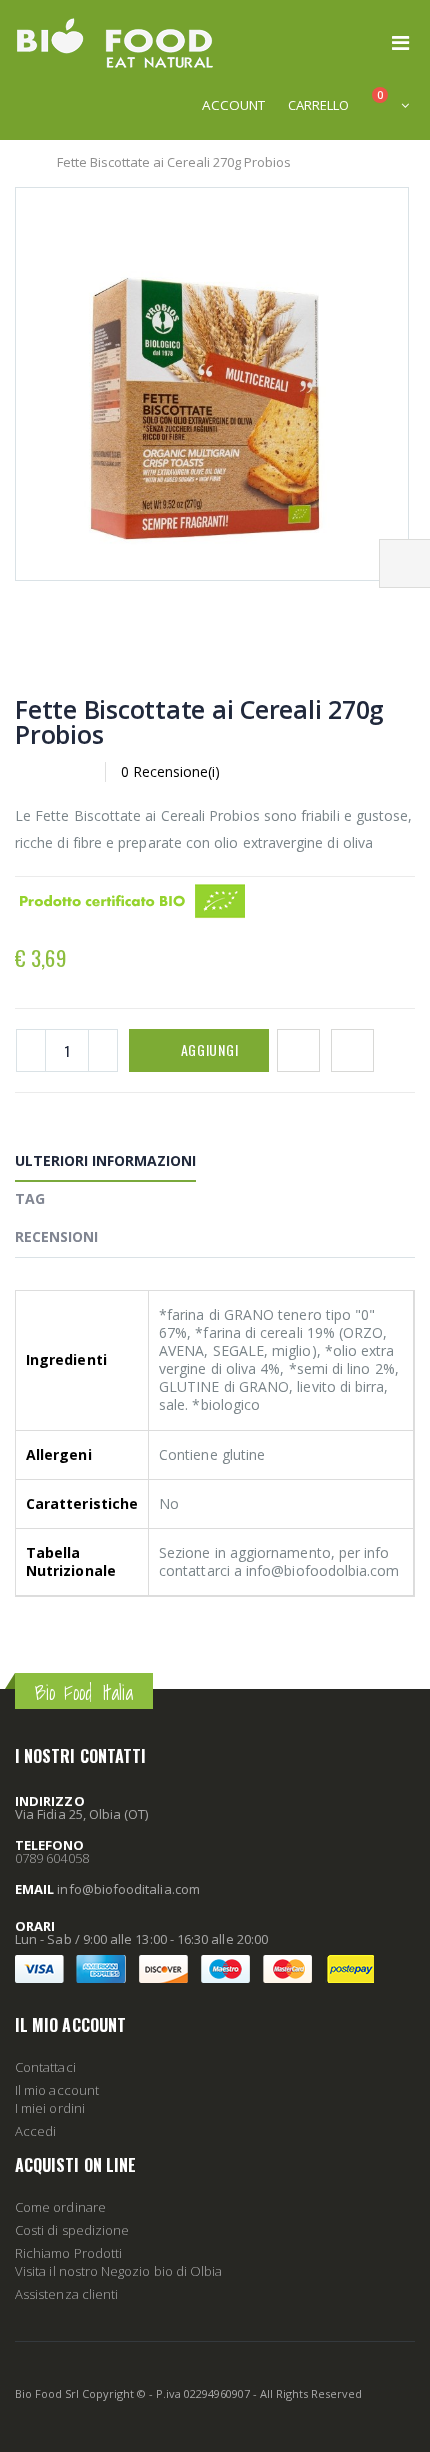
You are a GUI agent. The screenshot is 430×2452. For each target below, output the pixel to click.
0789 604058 (52, 1858)
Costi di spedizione (72, 2230)
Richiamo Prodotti (68, 2253)
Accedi (35, 2131)
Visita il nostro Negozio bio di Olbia (118, 2271)
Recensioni (56, 1236)
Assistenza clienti (66, 2294)
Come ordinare (60, 2207)
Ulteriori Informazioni (105, 1160)
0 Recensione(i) (170, 771)
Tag (30, 1198)
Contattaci (45, 2067)
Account (233, 105)
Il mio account (57, 2090)
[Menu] (400, 42)
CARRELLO (318, 105)
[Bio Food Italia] (115, 43)
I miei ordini (50, 2108)
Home (22, 162)
